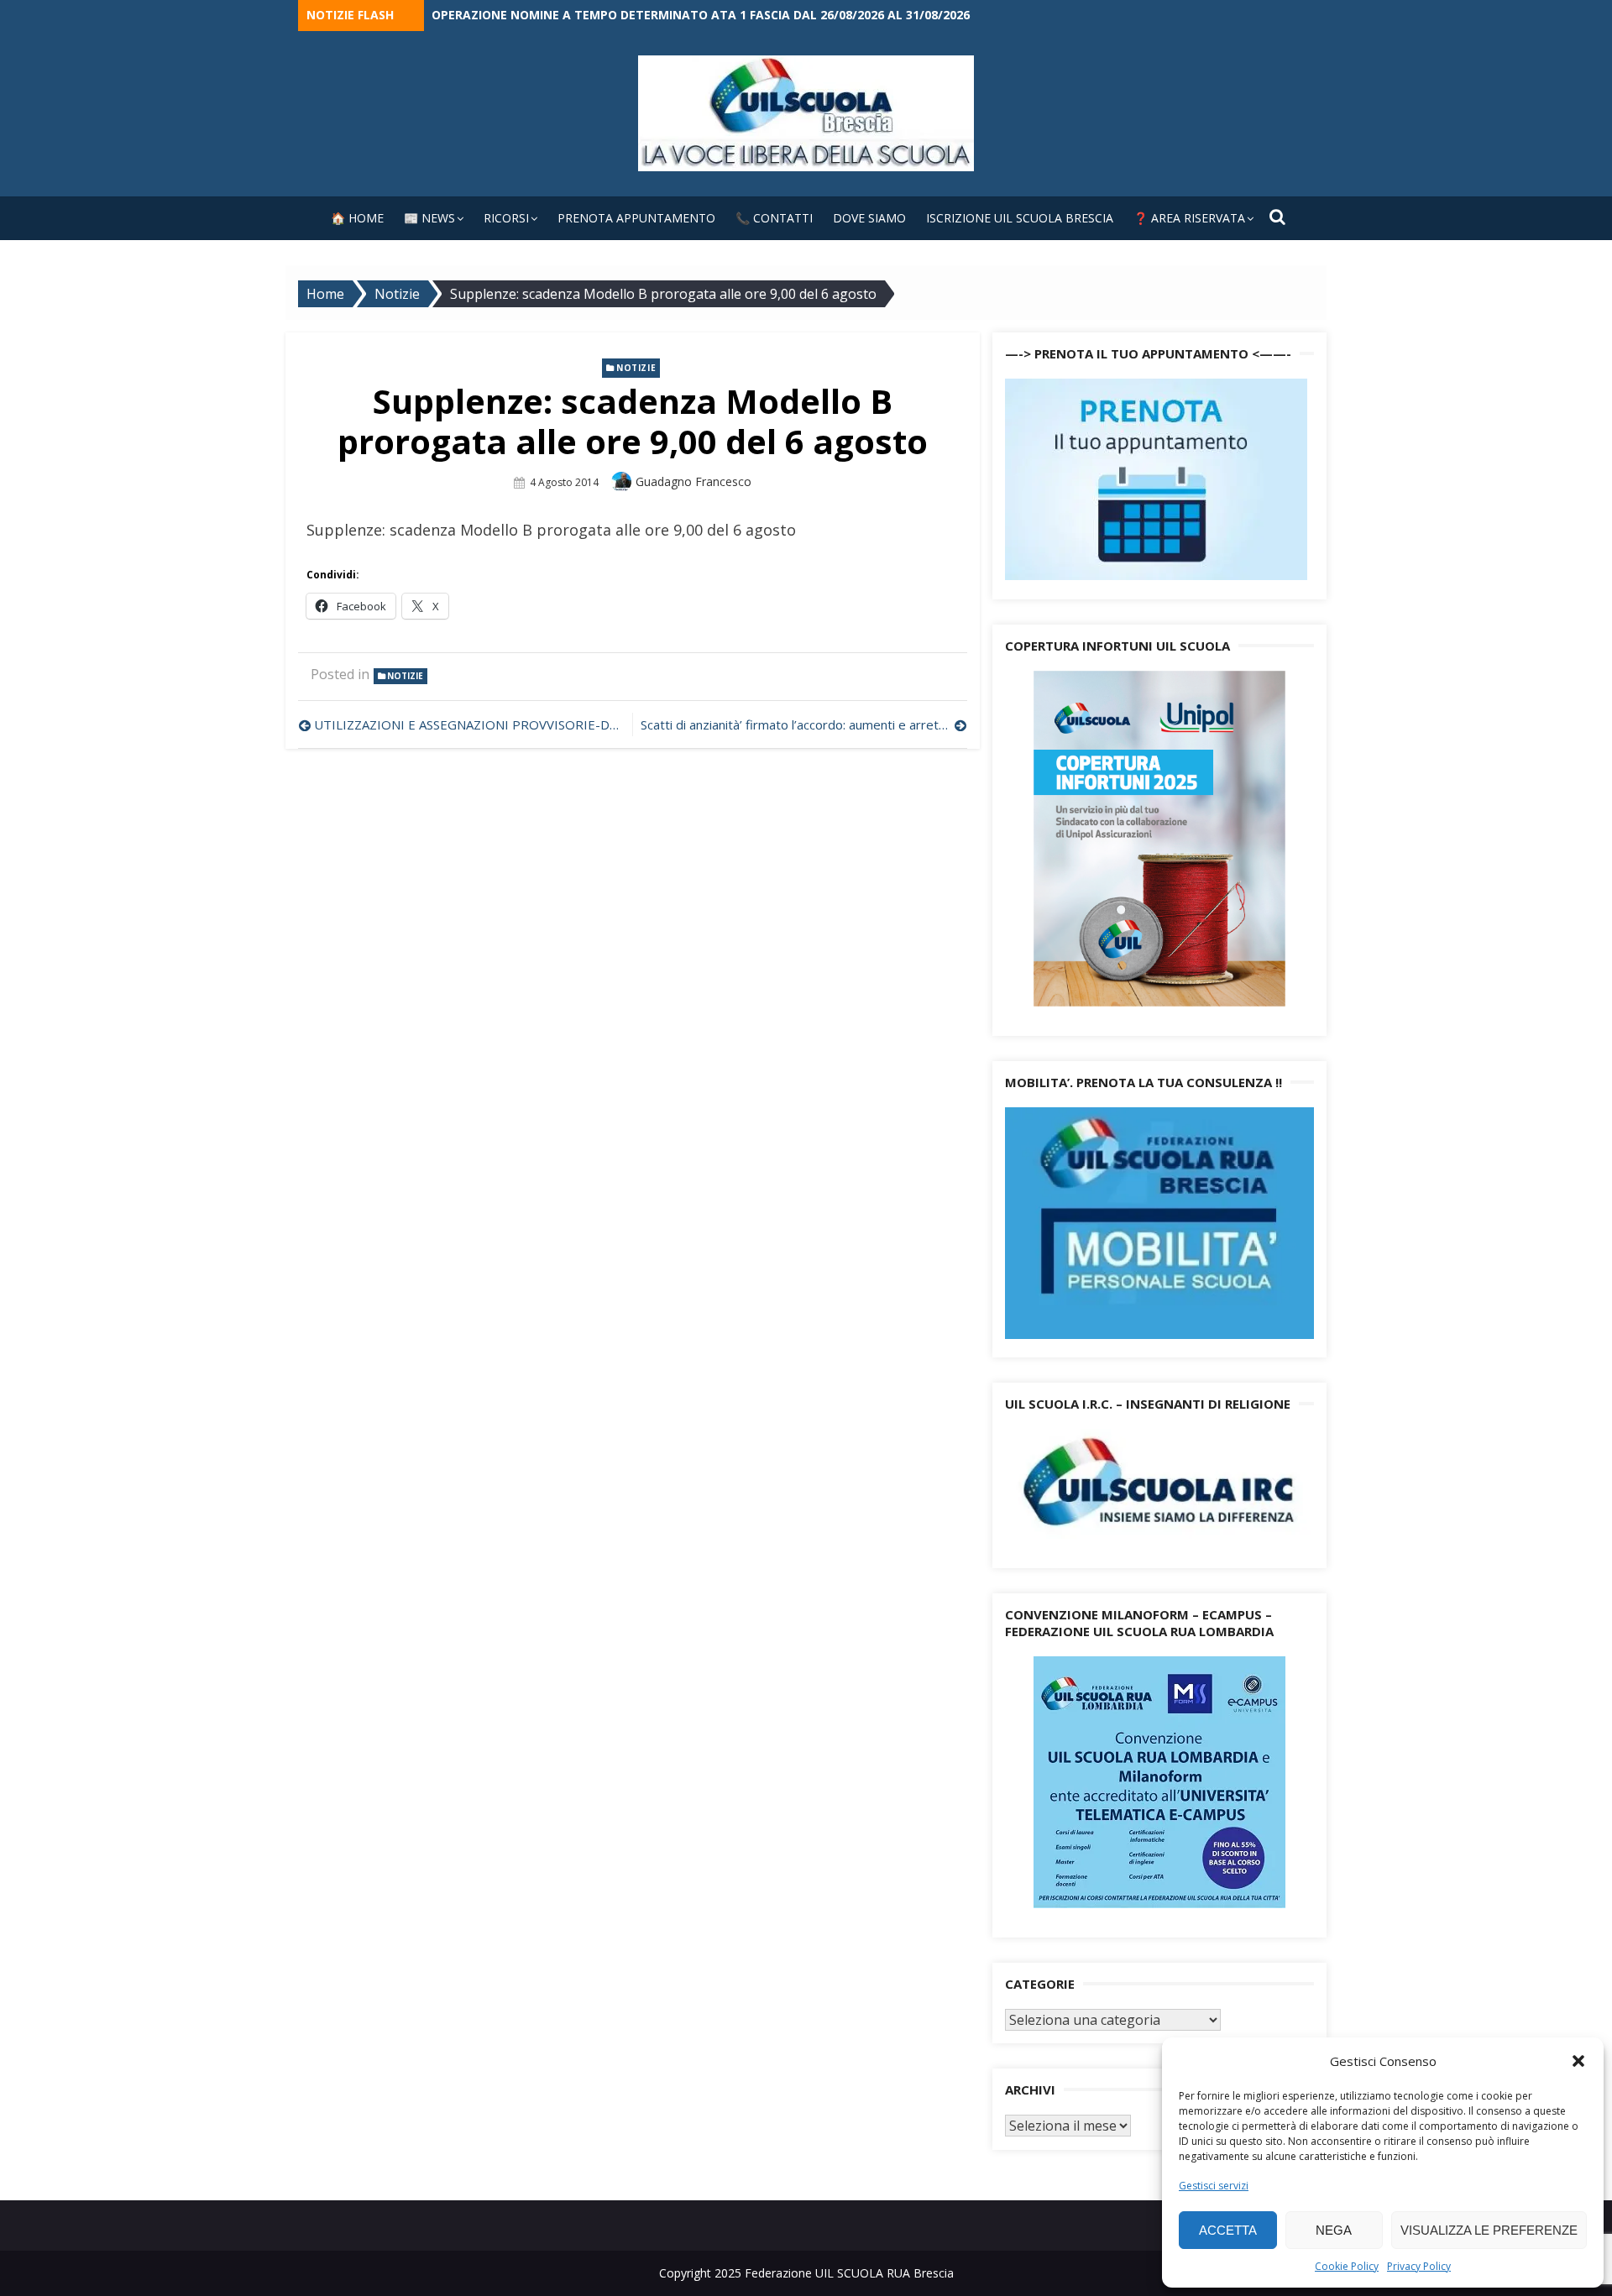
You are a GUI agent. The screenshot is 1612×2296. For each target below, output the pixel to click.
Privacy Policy (1419, 2266)
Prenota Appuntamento (636, 218)
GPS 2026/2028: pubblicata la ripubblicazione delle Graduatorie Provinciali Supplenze (714, 15)
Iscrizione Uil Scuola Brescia (1020, 218)
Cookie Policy (1347, 2266)
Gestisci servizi (1214, 2186)
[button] (1578, 2061)
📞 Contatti (774, 218)
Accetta (1228, 2230)
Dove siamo (869, 218)
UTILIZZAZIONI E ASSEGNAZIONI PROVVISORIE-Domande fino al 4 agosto (469, 724)
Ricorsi (506, 218)
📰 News (429, 218)
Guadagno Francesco (693, 481)
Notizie (636, 368)
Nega (1334, 2230)
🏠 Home (357, 218)
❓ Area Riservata (1189, 218)
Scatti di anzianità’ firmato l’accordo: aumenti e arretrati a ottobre (803, 724)
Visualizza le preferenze (1489, 2230)
